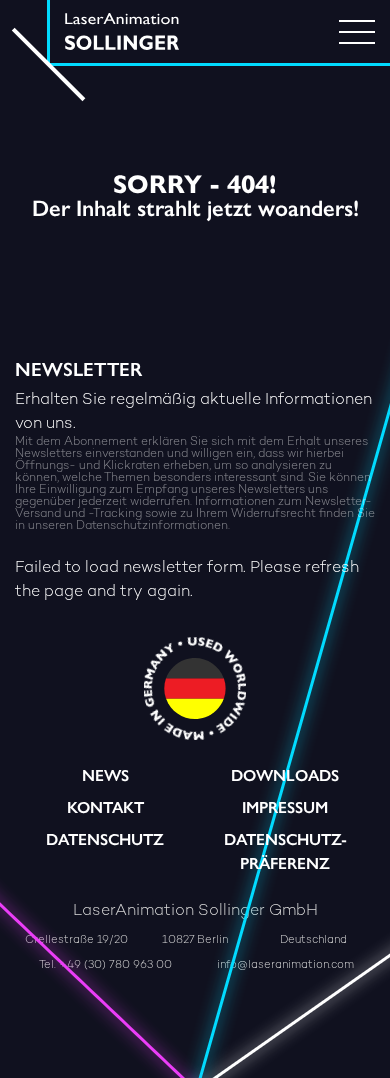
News (105, 775)
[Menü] (357, 32)
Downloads (285, 775)
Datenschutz (105, 839)
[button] (146, 1042)
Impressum (285, 807)
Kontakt (105, 807)
